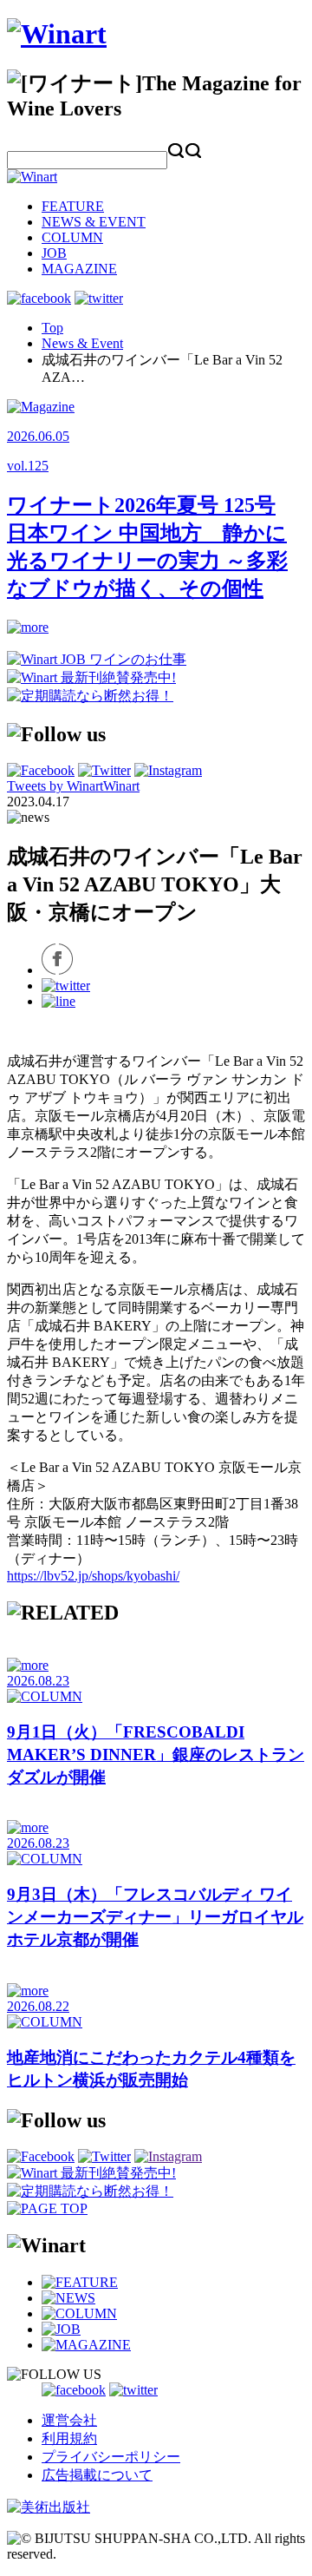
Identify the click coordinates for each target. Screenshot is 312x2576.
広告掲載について (97, 2475)
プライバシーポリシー (111, 2457)
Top (52, 328)
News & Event (82, 343)
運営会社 (69, 2420)
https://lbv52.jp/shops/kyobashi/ (93, 1576)
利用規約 (69, 2438)
